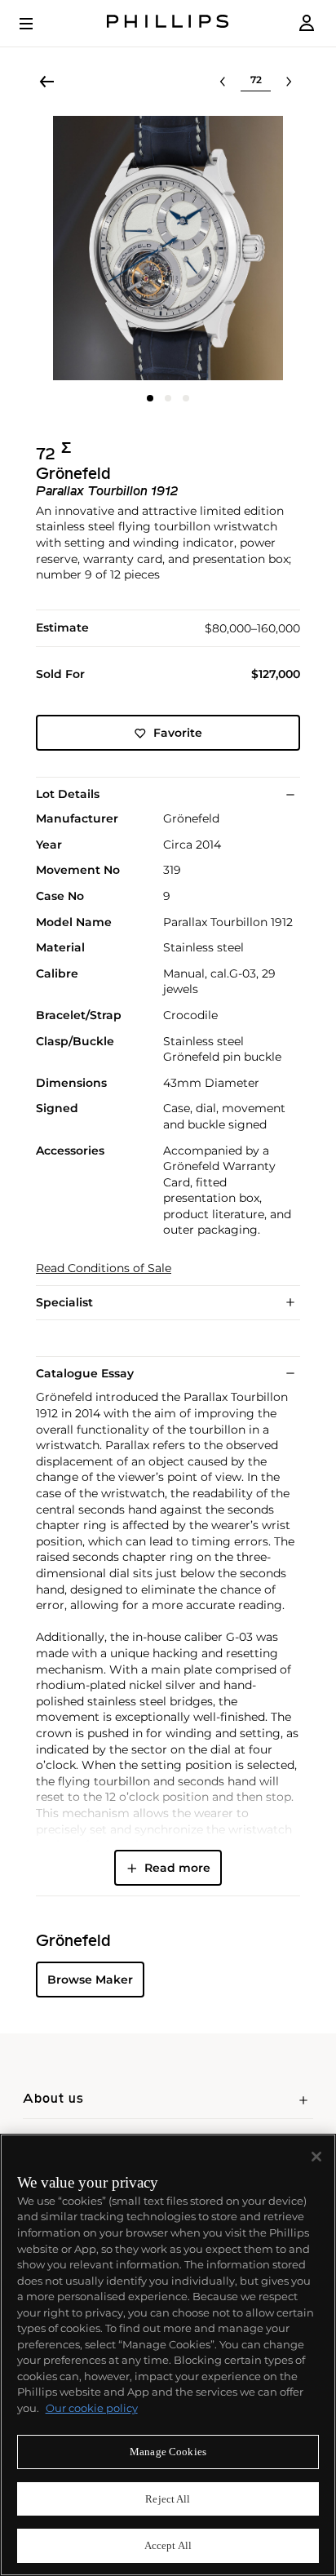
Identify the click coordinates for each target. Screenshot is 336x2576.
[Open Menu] (38, 24)
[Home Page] (168, 23)
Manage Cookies (168, 2452)
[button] (168, 248)
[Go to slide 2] (168, 398)
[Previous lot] (223, 82)
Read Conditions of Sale (104, 1268)
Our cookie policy (92, 2408)
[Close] (316, 2157)
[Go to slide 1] (150, 398)
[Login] (307, 23)
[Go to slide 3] (186, 398)
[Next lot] (289, 82)
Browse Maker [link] (90, 1980)
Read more (177, 1868)
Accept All (168, 2545)
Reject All (168, 2499)
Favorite (178, 733)
